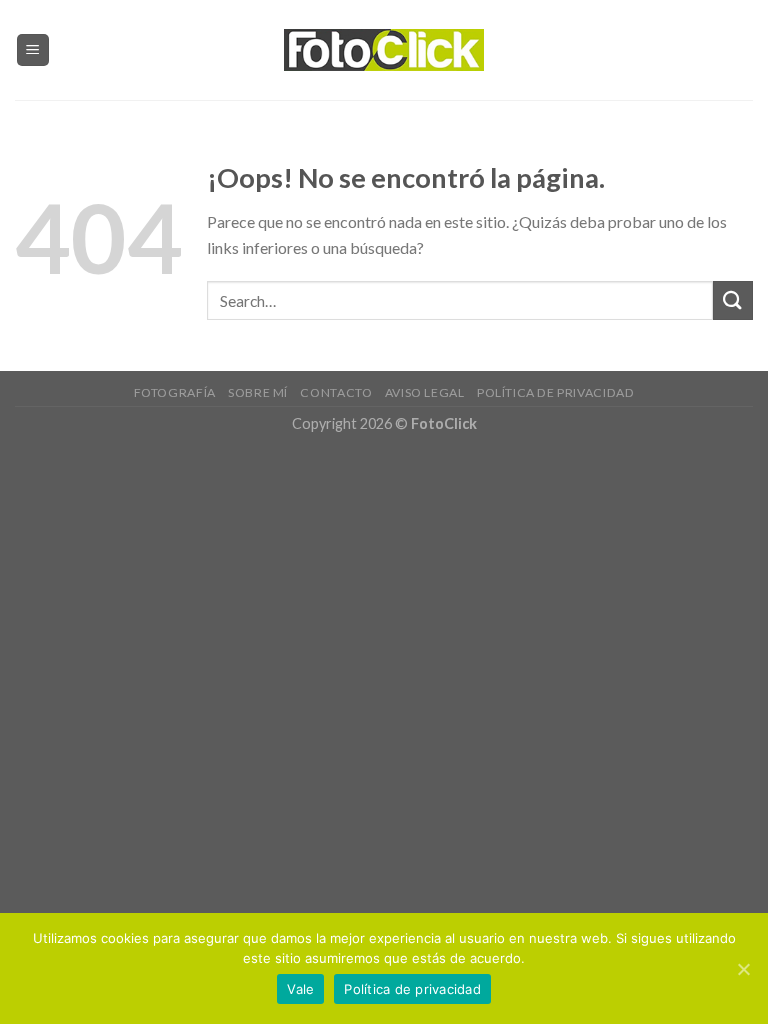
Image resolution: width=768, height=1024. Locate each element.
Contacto (336, 392)
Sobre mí (258, 392)
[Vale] (743, 969)
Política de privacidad (555, 392)
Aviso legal (425, 392)
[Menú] (33, 50)
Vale (300, 989)
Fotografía (175, 392)
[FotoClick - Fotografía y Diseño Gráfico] (384, 50)
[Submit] (733, 300)
